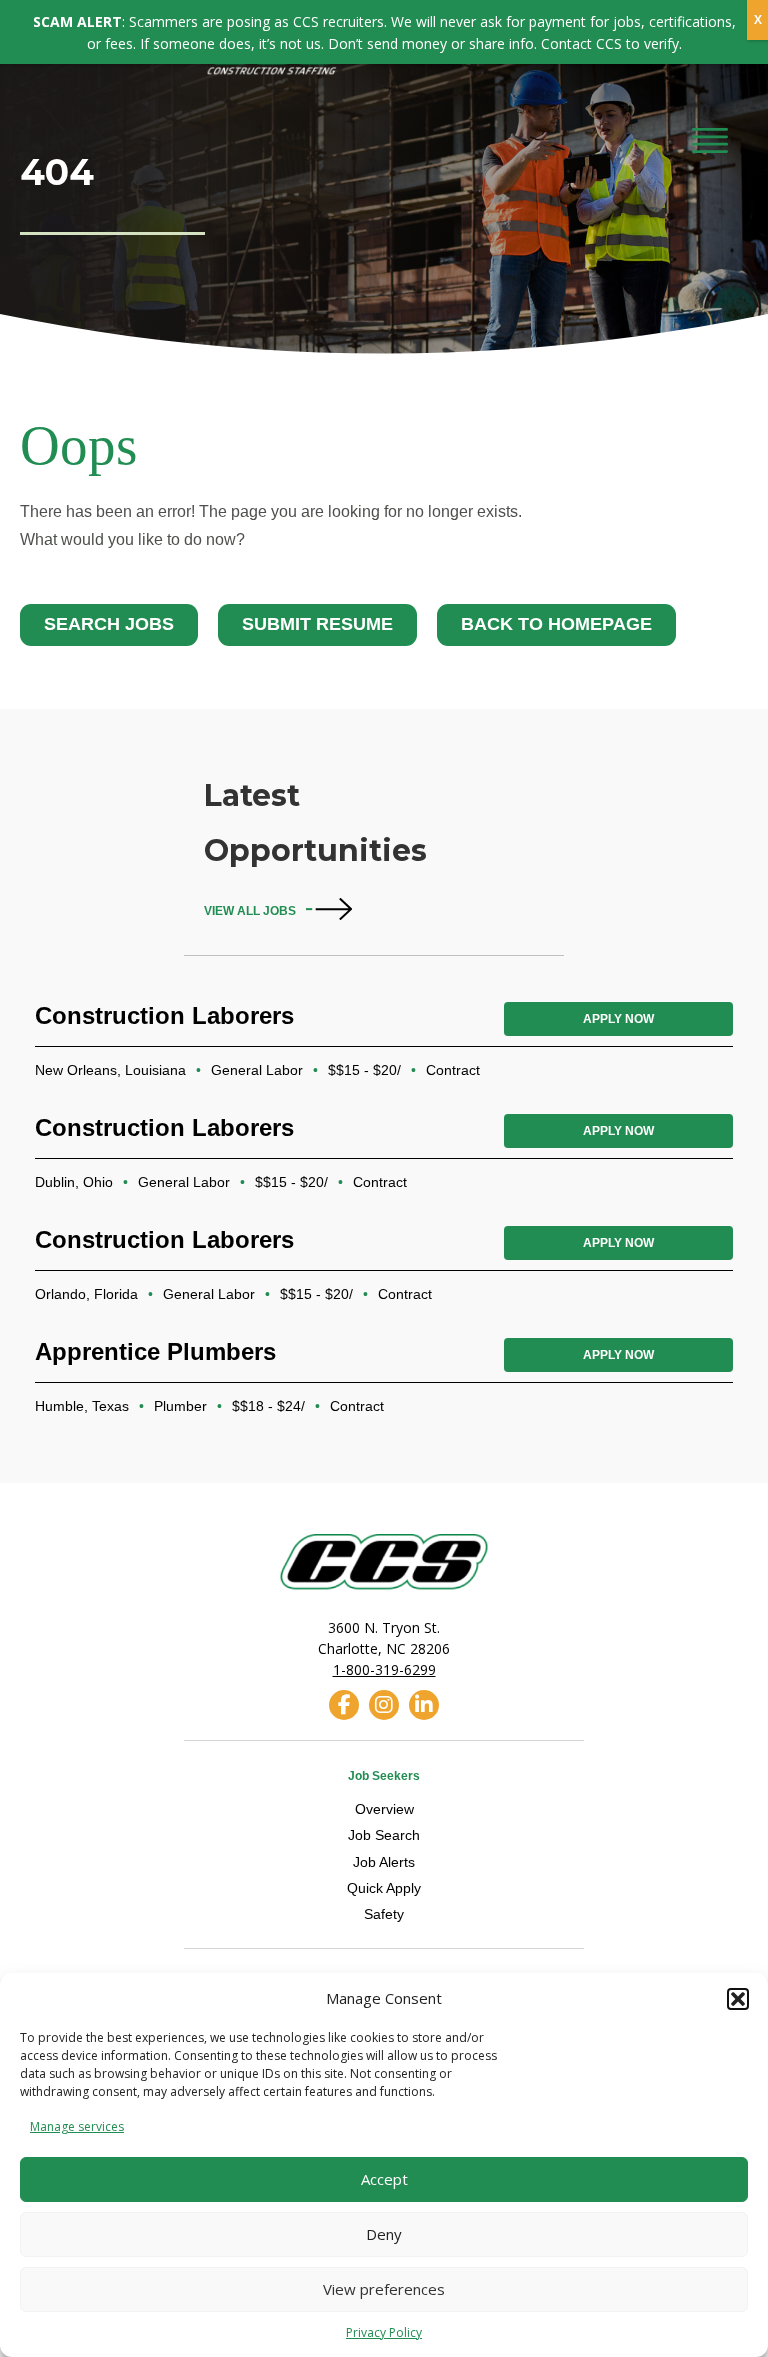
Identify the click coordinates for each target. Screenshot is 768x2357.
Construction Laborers (164, 1015)
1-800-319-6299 (384, 1669)
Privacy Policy (384, 2332)
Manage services (77, 2126)
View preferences (384, 2289)
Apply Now (618, 1019)
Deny (384, 2234)
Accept (384, 2179)
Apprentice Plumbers (155, 1351)
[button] (738, 1999)
